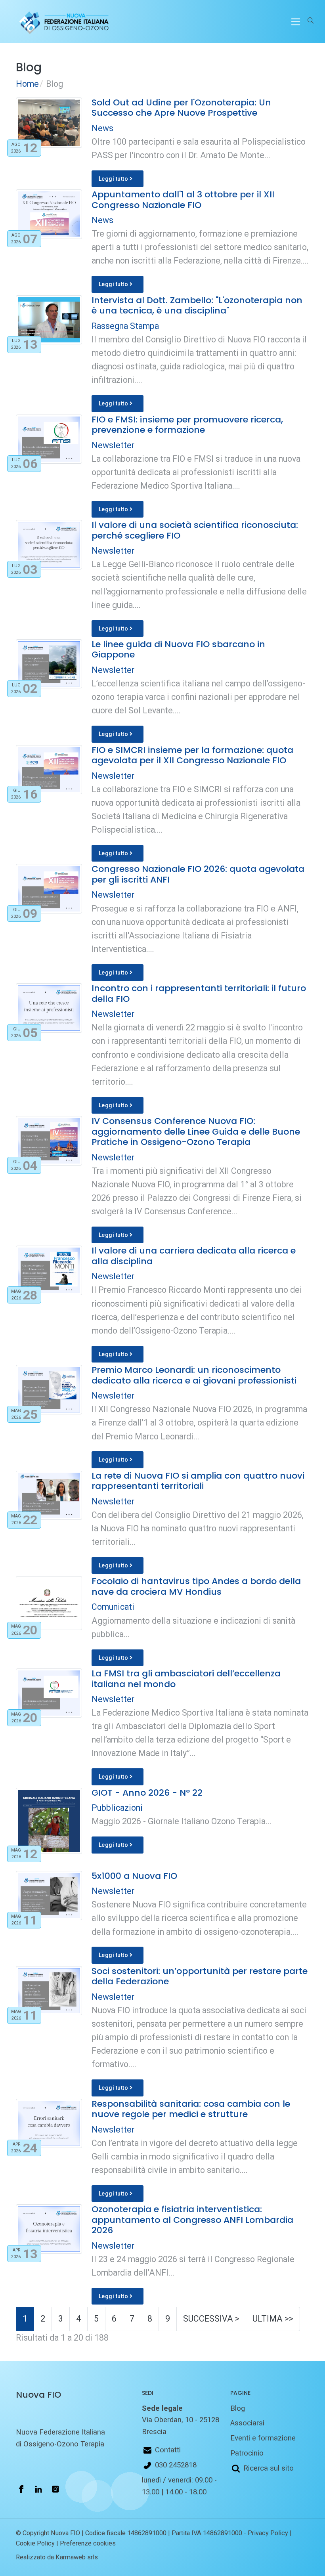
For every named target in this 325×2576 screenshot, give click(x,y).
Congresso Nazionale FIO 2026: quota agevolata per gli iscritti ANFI (198, 874)
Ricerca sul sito (269, 2468)
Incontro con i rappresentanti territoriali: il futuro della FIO (199, 993)
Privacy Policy (268, 2533)
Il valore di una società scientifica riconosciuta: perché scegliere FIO (195, 530)
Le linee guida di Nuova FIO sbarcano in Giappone (178, 649)
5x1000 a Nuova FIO (134, 1876)
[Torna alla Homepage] (62, 22)
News (102, 128)
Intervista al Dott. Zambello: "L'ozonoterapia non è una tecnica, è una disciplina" (197, 305)
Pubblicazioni (117, 1808)
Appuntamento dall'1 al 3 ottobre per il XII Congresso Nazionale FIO (183, 200)
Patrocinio (247, 2453)
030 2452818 (176, 2465)
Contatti (168, 2450)
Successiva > (211, 2319)
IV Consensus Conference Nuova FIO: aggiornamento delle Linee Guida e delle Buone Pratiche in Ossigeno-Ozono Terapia (196, 1131)
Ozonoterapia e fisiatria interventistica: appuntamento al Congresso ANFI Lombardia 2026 (192, 2220)
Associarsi (247, 2423)
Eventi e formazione (263, 2438)
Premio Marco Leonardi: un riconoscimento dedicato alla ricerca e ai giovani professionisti (194, 1375)
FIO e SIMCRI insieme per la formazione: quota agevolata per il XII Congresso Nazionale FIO (192, 755)
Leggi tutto (114, 179)
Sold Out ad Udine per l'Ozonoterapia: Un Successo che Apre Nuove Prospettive (181, 108)
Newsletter (113, 445)
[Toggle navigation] (296, 22)
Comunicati (113, 1607)
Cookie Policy (35, 2543)
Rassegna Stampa (125, 326)
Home (27, 84)
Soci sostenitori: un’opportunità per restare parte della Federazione (200, 1976)
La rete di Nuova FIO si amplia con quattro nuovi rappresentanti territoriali (198, 1481)
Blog (238, 2408)
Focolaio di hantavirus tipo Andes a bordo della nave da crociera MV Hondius (196, 1586)
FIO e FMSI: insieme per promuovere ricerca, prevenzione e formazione (187, 425)
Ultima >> (273, 2319)
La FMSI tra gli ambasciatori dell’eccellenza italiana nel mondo (186, 1679)
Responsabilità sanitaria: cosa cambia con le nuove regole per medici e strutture (191, 2109)
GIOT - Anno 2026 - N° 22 (147, 1793)
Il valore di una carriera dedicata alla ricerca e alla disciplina (194, 1256)
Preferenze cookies (88, 2543)
